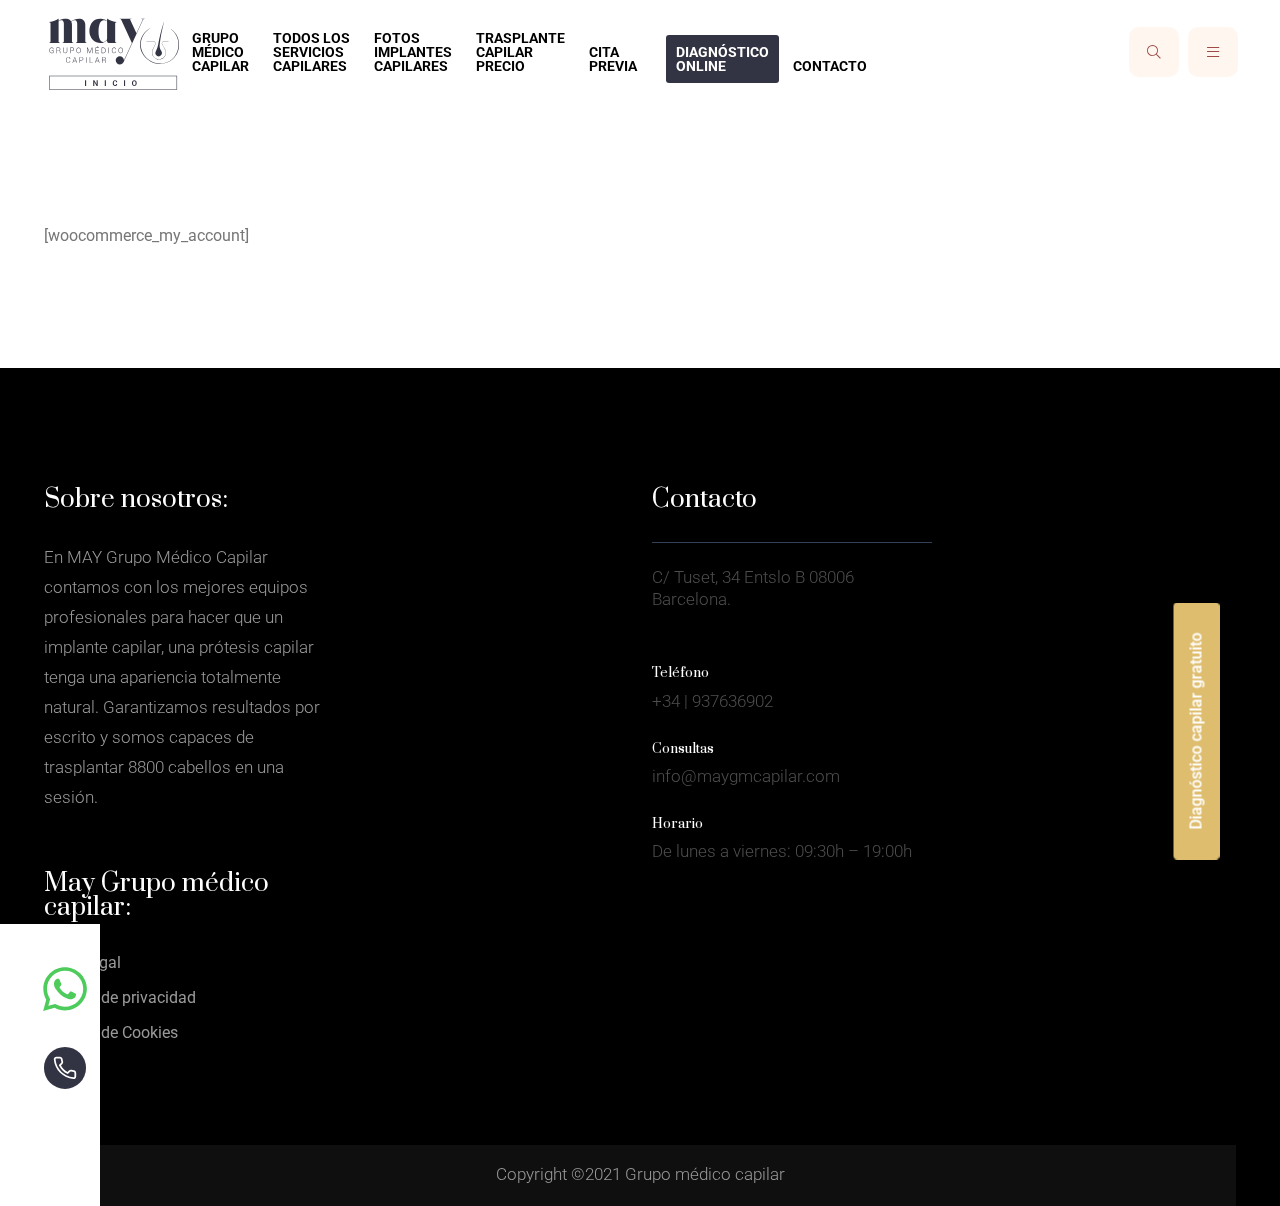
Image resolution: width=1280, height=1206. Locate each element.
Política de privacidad (120, 997)
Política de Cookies (111, 1032)
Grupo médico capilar (220, 52)
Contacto (830, 66)
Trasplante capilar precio (520, 52)
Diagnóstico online (722, 59)
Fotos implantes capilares (413, 52)
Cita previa (613, 59)
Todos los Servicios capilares (311, 52)
